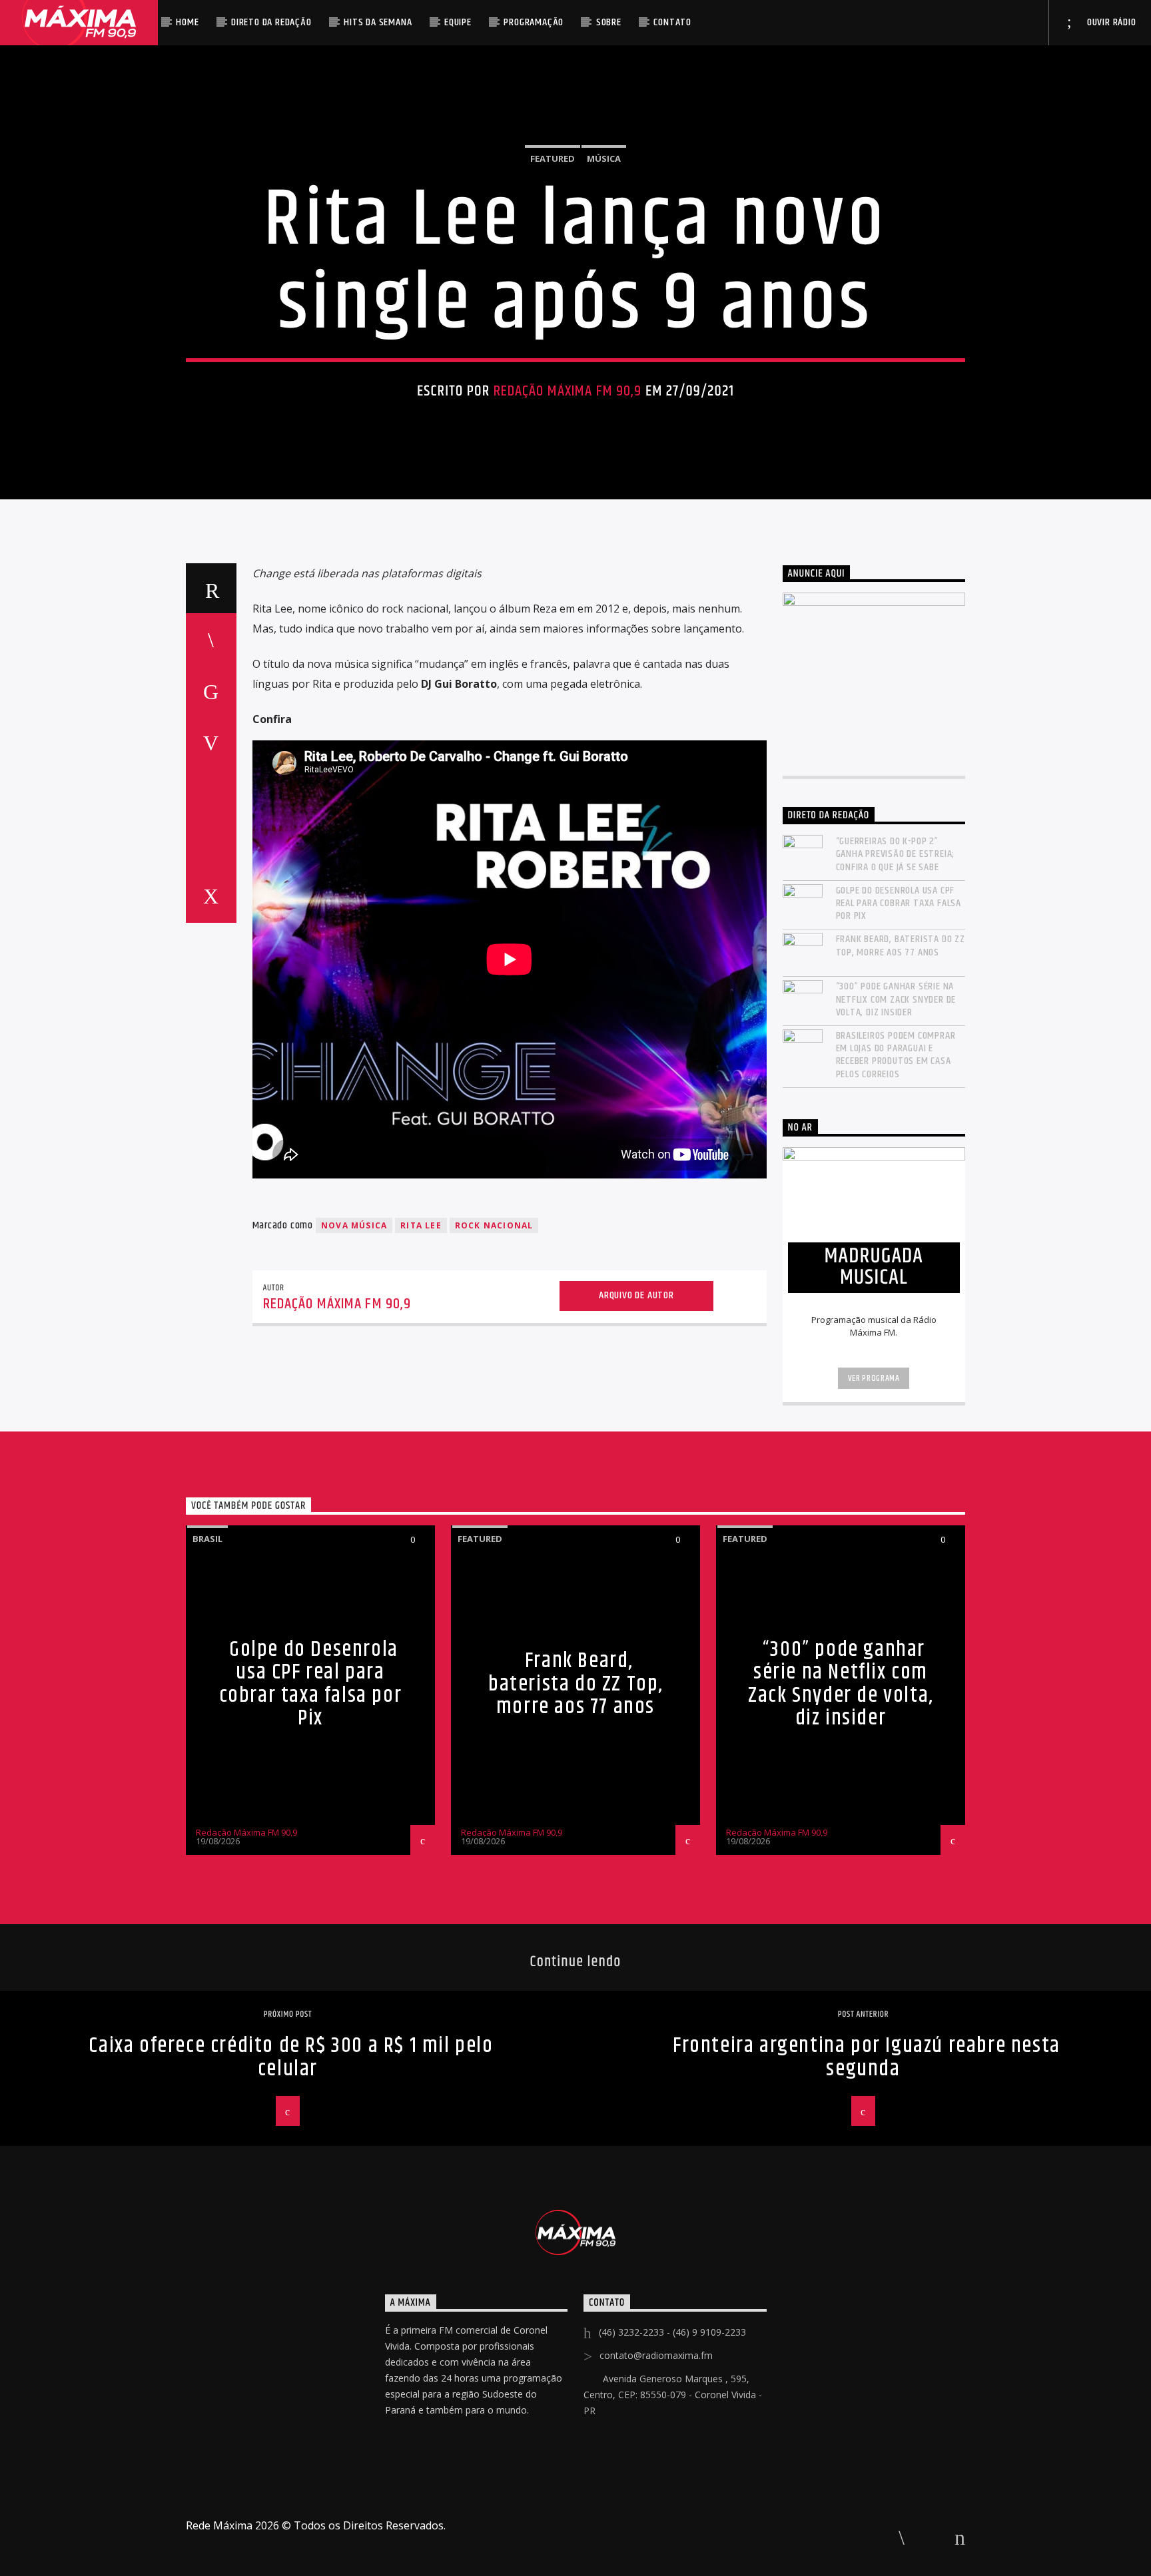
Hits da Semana (378, 22)
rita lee (421, 1225)
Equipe (458, 22)
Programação (534, 22)
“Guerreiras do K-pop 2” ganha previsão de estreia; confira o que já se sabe (896, 854)
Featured (553, 158)
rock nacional (494, 1225)
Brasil (207, 1539)
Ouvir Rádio (1110, 22)
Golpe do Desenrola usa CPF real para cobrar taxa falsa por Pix (899, 903)
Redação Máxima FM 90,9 (568, 391)
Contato (672, 22)
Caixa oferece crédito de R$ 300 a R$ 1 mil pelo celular (291, 2057)
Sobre (609, 22)
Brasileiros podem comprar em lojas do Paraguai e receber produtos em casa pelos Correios (896, 1055)
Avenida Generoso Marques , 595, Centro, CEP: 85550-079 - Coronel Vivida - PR (673, 2395)
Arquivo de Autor (636, 1295)
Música (604, 158)
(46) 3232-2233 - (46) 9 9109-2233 (672, 2332)
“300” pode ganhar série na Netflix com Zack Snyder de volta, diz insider (896, 999)
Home (187, 22)
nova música (354, 1225)
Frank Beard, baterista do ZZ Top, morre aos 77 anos (901, 945)
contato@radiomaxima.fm (656, 2355)
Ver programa (874, 1378)
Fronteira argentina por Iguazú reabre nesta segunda (867, 2057)
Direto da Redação (271, 22)
